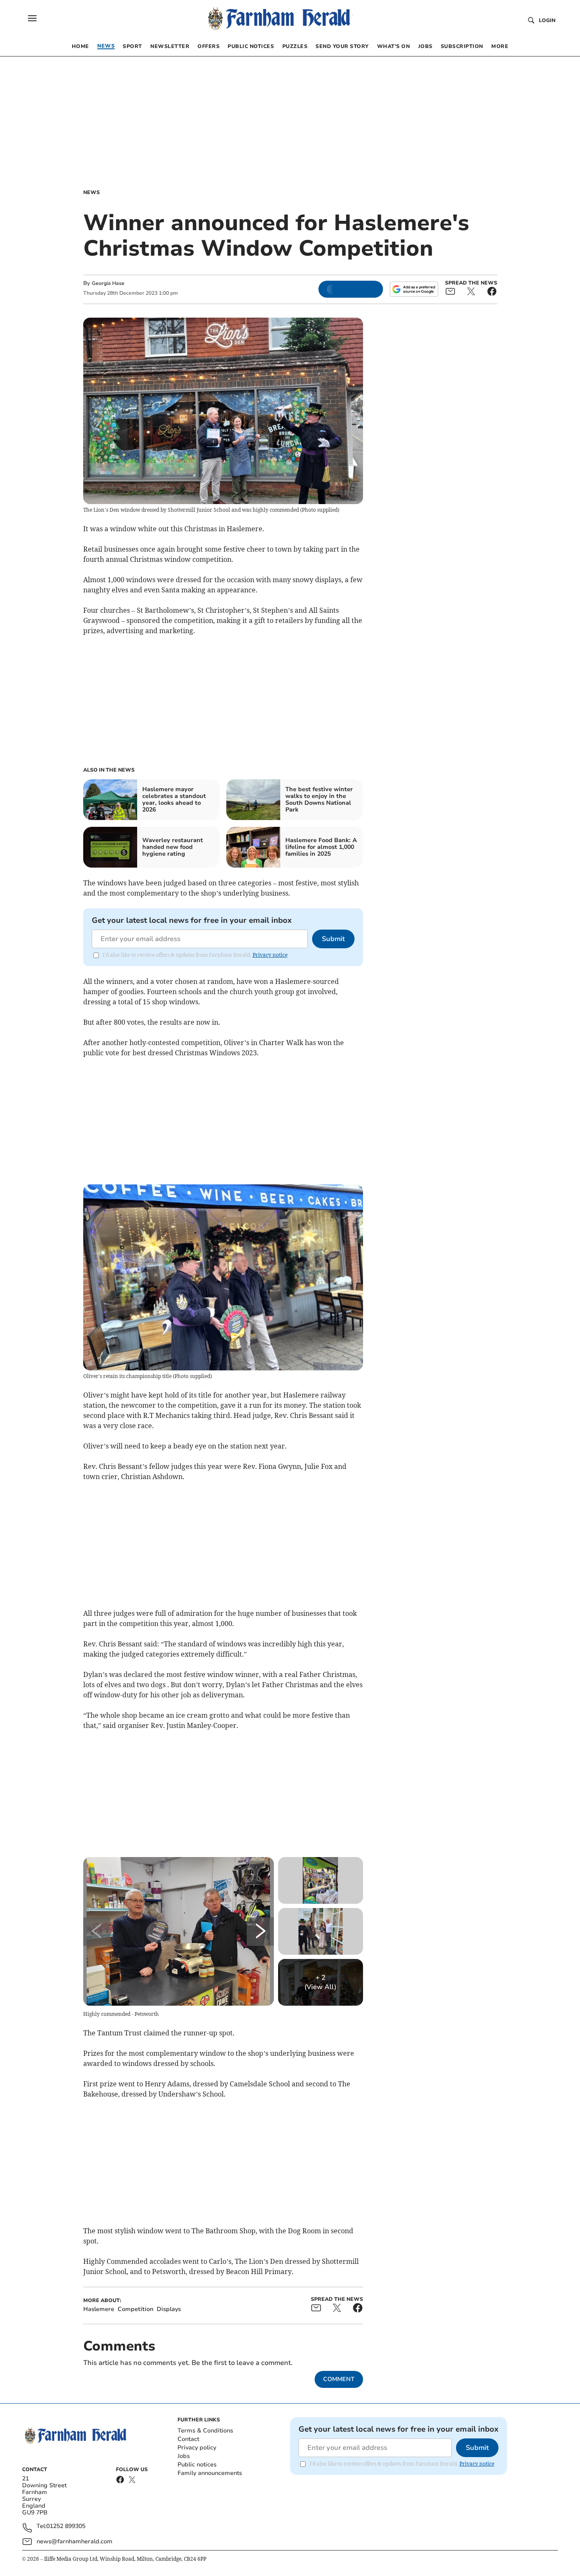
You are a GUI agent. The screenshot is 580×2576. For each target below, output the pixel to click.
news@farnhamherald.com (75, 2541)
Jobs (184, 2456)
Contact (188, 2439)
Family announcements (210, 2473)
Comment (339, 2379)
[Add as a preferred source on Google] (414, 289)
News (92, 192)
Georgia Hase (108, 283)
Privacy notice (270, 955)
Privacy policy (197, 2448)
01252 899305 (66, 2527)
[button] (32, 18)
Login (547, 20)
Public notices (197, 2465)
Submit (333, 939)
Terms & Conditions (205, 2431)
